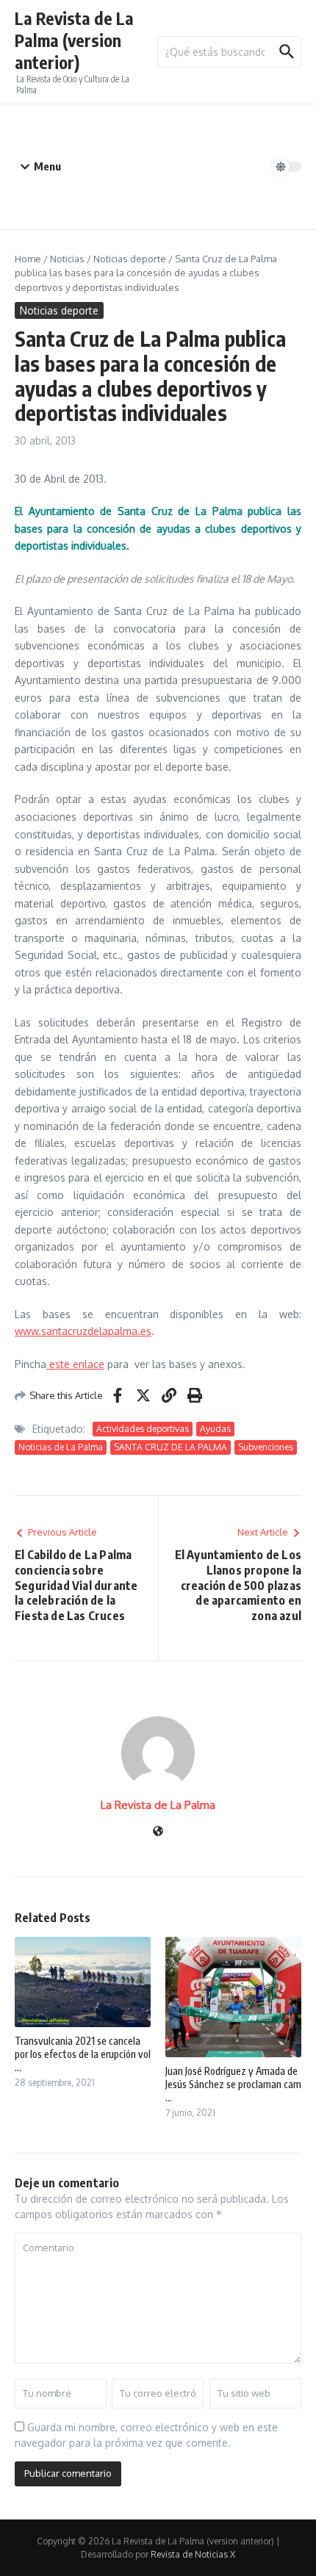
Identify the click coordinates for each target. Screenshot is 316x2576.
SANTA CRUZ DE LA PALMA (170, 1447)
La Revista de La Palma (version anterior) (74, 40)
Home (28, 259)
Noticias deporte (130, 259)
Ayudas (215, 1429)
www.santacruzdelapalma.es (83, 1331)
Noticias (67, 259)
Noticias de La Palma (61, 1447)
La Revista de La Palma (158, 1805)
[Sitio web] (158, 1832)
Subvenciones (266, 1447)
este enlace (75, 1364)
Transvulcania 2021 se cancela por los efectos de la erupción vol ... (83, 2054)
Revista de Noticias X (193, 2554)
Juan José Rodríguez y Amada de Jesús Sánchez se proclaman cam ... (233, 2084)
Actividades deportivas (143, 1429)
